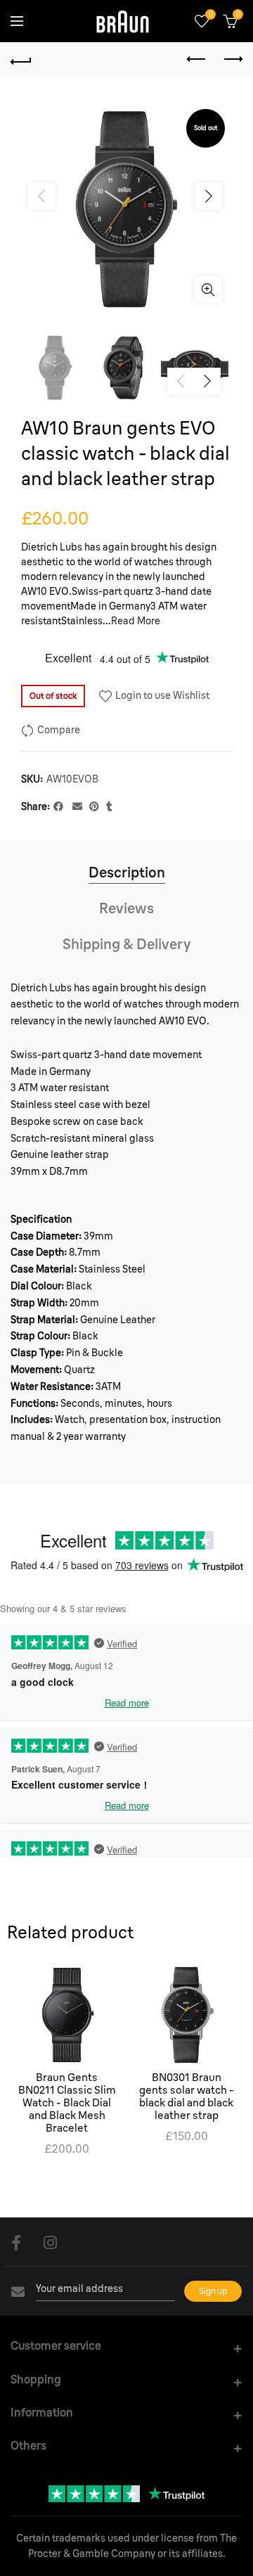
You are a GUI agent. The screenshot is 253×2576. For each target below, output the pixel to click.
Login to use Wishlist (161, 695)
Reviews (126, 908)
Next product (232, 60)
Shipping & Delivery (127, 944)
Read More (136, 621)
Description (127, 872)
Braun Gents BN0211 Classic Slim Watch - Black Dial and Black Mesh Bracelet (67, 2103)
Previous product (197, 60)
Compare (59, 730)
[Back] (21, 60)
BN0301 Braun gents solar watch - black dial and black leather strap (187, 2097)
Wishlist (210, 15)
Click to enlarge (208, 290)
